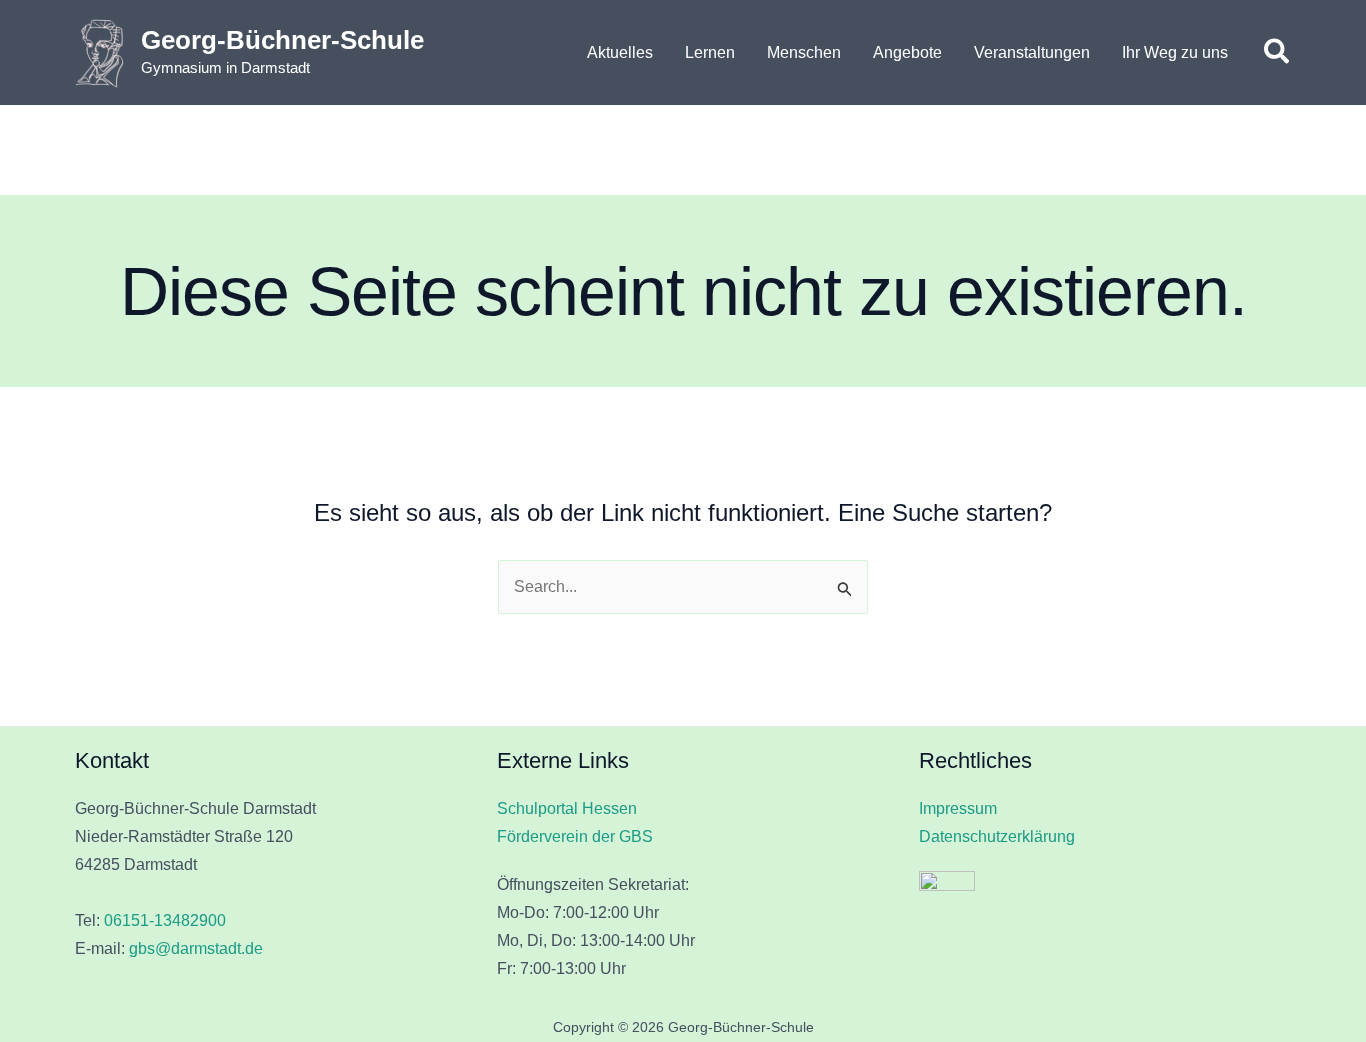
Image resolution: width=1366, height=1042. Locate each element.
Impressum (958, 808)
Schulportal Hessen (567, 808)
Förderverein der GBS (575, 836)
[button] (1277, 53)
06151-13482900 (165, 920)
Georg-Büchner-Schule (282, 40)
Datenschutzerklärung (997, 836)
